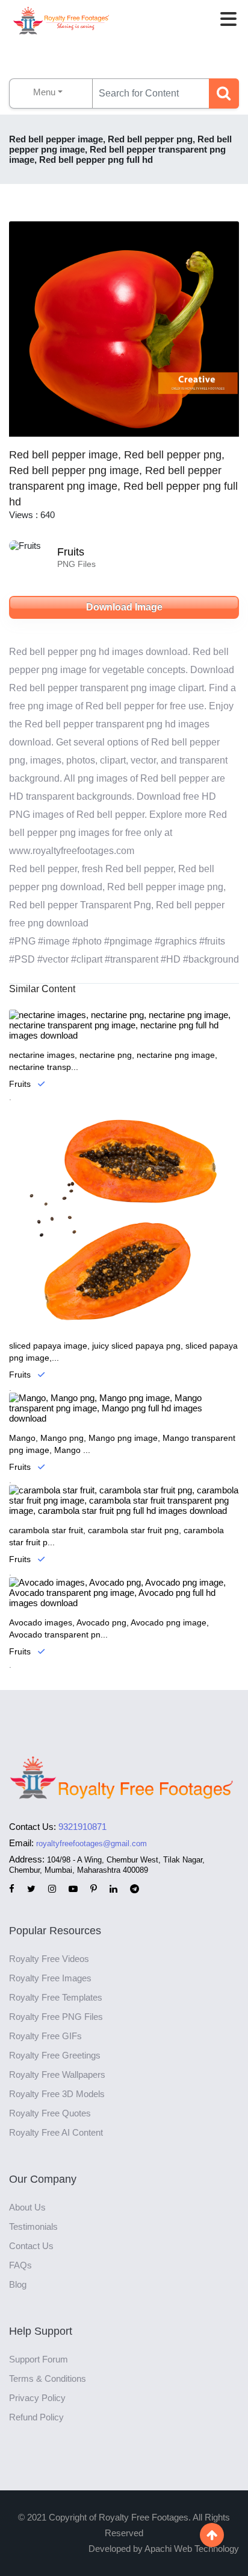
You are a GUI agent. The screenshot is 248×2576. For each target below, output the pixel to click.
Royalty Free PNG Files (56, 2017)
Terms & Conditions (48, 2378)
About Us (27, 2207)
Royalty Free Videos (49, 1959)
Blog (18, 2284)
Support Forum (39, 2359)
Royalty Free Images (50, 1978)
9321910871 (82, 1827)
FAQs (20, 2265)
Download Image (124, 607)
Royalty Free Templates (56, 1997)
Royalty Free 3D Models (57, 2094)
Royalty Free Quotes (50, 2113)
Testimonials (33, 2226)
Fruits (71, 552)
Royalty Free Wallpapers (57, 2074)
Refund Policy (36, 2417)
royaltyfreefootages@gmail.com (91, 1843)
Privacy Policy (37, 2398)
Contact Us (31, 2246)
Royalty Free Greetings (55, 2055)
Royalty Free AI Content (56, 2132)
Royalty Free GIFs (45, 2036)
